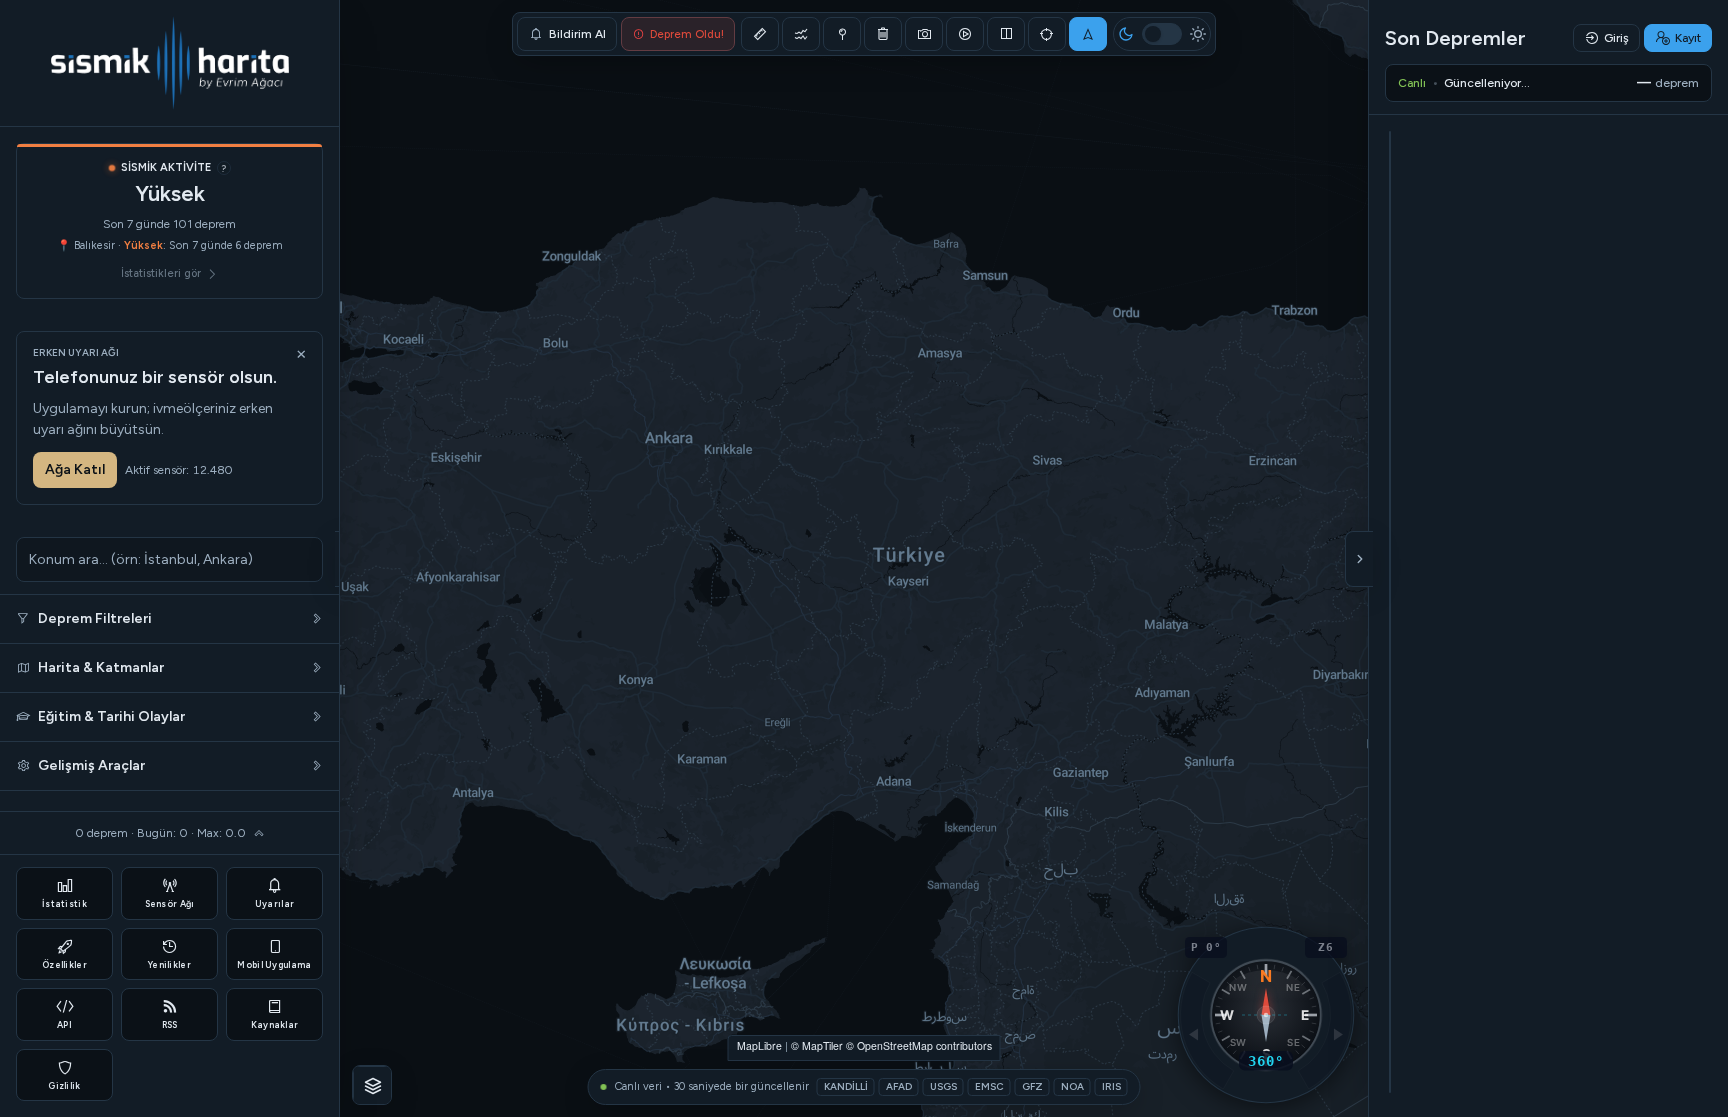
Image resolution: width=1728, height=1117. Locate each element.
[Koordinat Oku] (842, 34)
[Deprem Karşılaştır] (1006, 34)
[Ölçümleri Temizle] (883, 34)
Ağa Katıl (75, 469)
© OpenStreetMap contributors (919, 1045)
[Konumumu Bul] (1047, 34)
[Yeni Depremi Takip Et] (1088, 34)
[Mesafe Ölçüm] (760, 34)
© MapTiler (817, 1045)
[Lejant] (373, 1086)
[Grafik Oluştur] (801, 34)
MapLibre (759, 1045)
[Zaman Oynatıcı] (965, 34)
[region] (864, 558)
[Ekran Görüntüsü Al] (924, 34)
